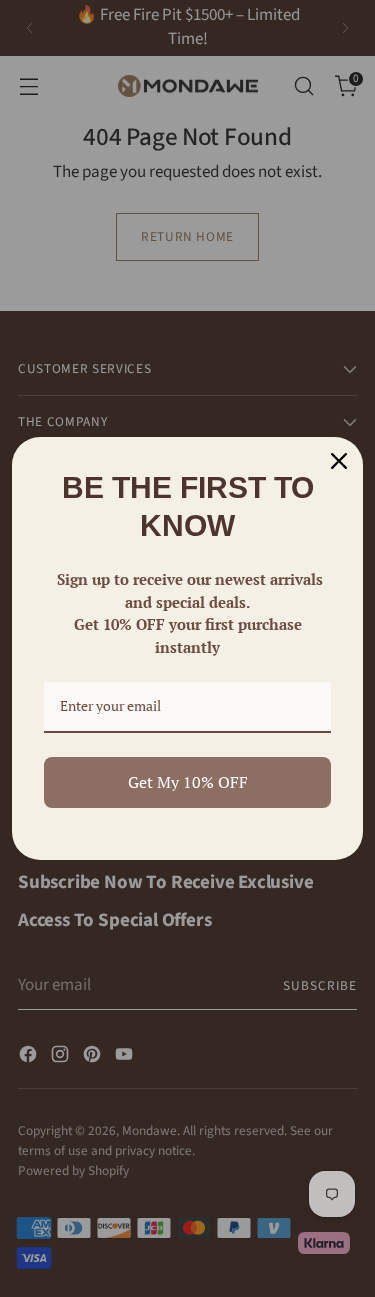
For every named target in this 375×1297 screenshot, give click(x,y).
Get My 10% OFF (188, 782)
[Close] (339, 461)
